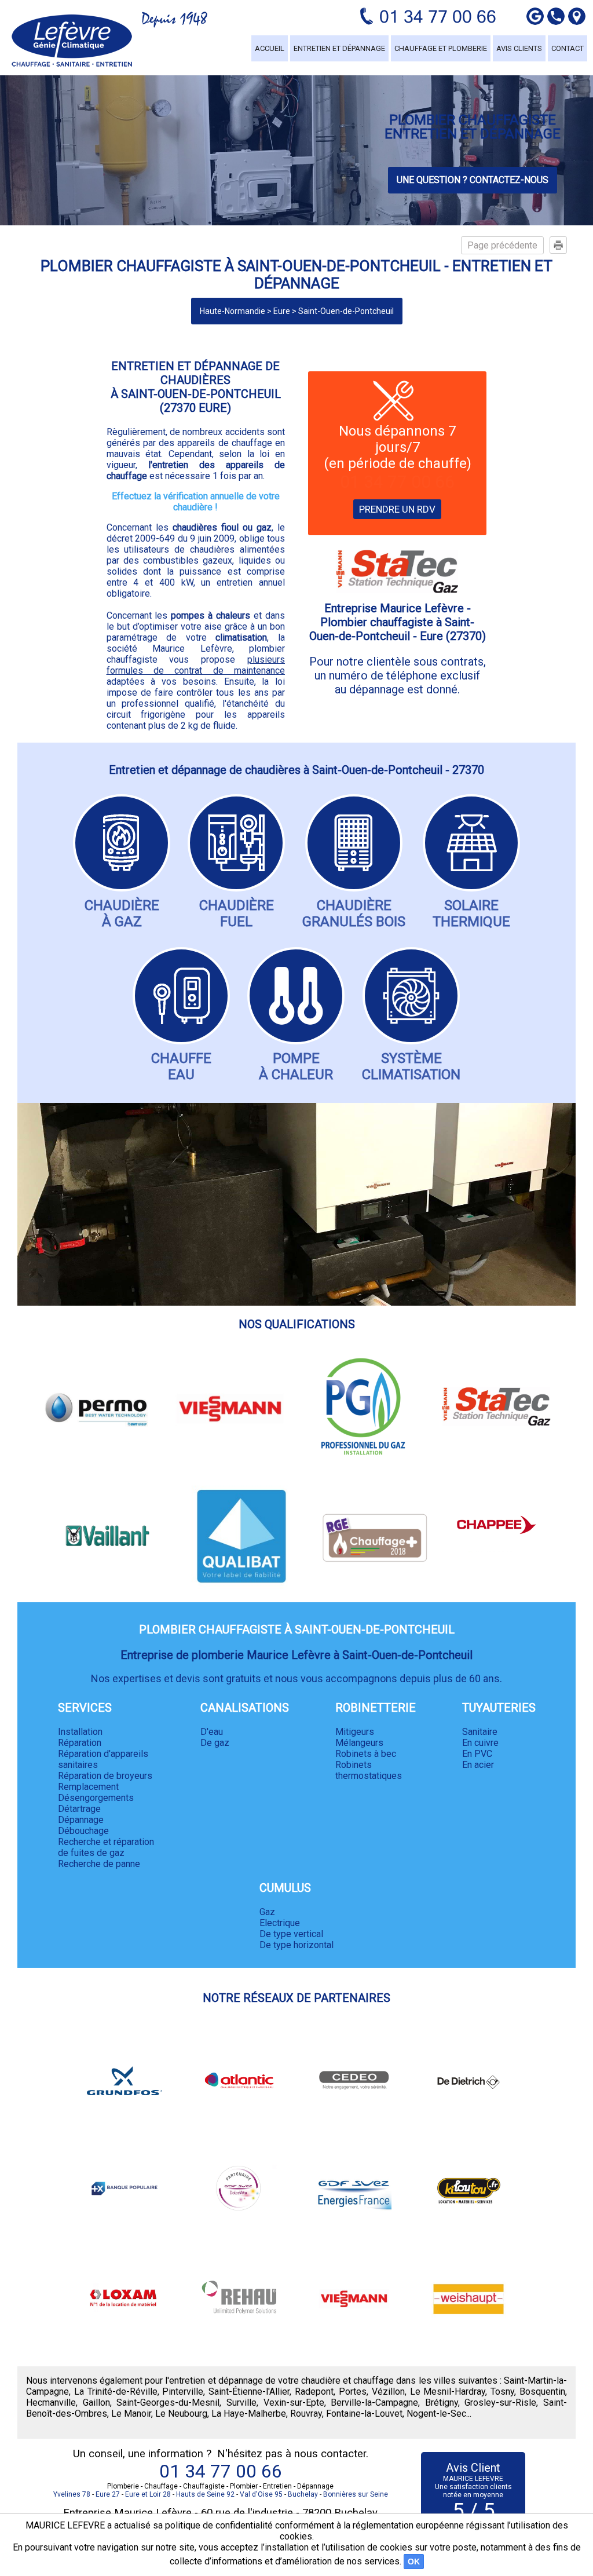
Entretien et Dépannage (339, 48)
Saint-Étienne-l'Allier (249, 2392)
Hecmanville (51, 2403)
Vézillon (388, 2392)
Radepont (314, 2392)
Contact (568, 48)
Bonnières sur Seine (356, 2494)
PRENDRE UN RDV (397, 509)
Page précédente (502, 245)
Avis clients (519, 48)
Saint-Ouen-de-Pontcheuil (346, 311)
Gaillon (96, 2403)
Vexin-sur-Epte (294, 2403)
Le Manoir (131, 2414)
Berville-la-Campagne (374, 2403)
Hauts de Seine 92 (205, 2494)
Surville (241, 2403)
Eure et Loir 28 (148, 2494)
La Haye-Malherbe (249, 2414)
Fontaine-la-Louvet (364, 2414)
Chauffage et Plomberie (441, 48)
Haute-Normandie (233, 311)
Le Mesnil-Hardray (448, 2392)
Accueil (270, 48)
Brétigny (442, 2403)
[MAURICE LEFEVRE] (72, 41)
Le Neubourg (181, 2414)
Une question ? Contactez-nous (473, 180)
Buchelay (303, 2494)
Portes (353, 2392)
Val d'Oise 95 (261, 2494)
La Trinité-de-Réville (116, 2392)
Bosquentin (542, 2392)
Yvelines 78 (72, 2494)
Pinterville (183, 2392)
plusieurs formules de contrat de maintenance (196, 665)
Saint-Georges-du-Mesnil (168, 2403)
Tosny (502, 2392)
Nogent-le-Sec (436, 2414)
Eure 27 (108, 2494)
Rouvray (306, 2414)
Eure (282, 311)
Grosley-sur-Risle (500, 2403)
